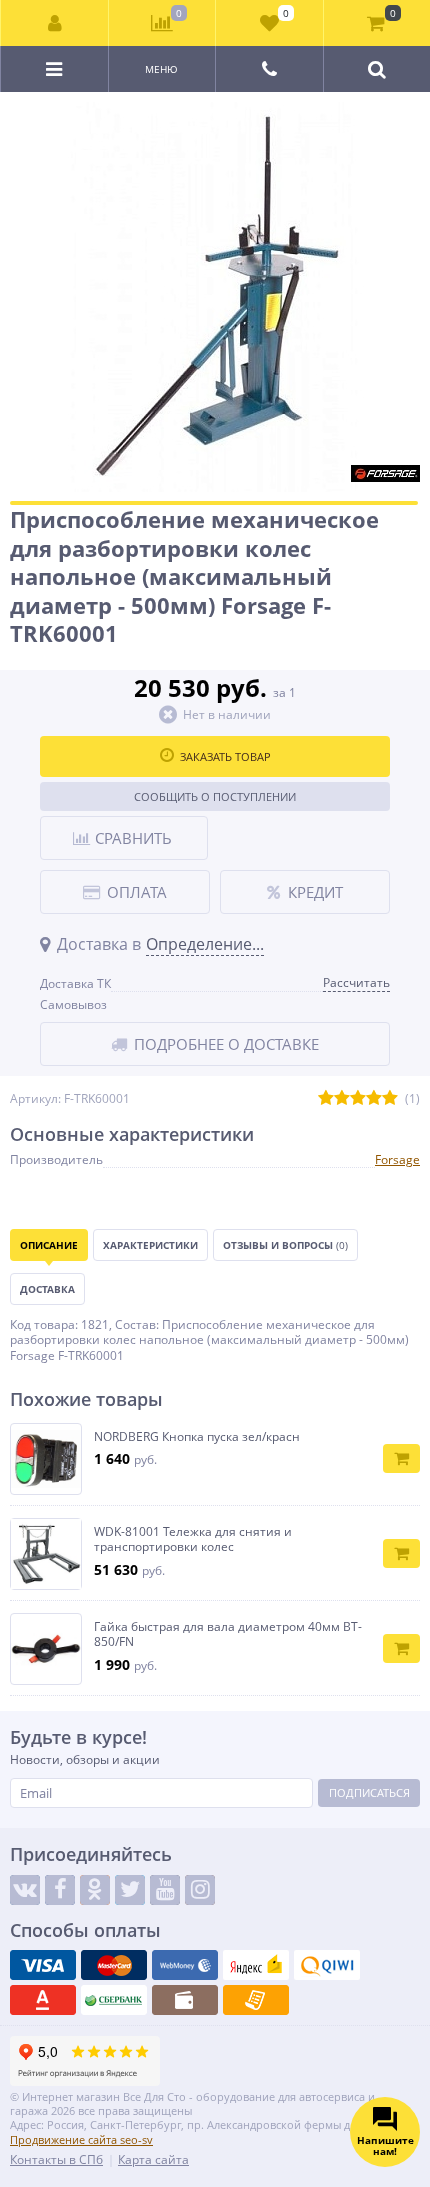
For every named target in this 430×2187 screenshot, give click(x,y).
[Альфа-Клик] (43, 2000)
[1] (326, 1098)
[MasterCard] (114, 1965)
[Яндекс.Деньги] (256, 1965)
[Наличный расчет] (185, 2000)
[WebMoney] (185, 1965)
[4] (374, 1098)
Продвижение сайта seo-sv (81, 2139)
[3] (358, 1098)
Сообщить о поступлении (215, 796)
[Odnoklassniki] (95, 1890)
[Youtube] (165, 1890)
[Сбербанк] (114, 2000)
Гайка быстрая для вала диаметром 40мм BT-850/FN (228, 1634)
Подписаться (369, 1792)
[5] (390, 1098)
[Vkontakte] (25, 1890)
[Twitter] (130, 1890)
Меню (161, 69)
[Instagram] (200, 1890)
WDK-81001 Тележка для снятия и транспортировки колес (193, 1539)
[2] (342, 1098)
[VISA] (43, 1965)
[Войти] (55, 23)
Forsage (397, 1159)
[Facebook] (60, 1890)
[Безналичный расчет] (256, 2000)
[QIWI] (327, 1965)
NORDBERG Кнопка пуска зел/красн (197, 1437)
